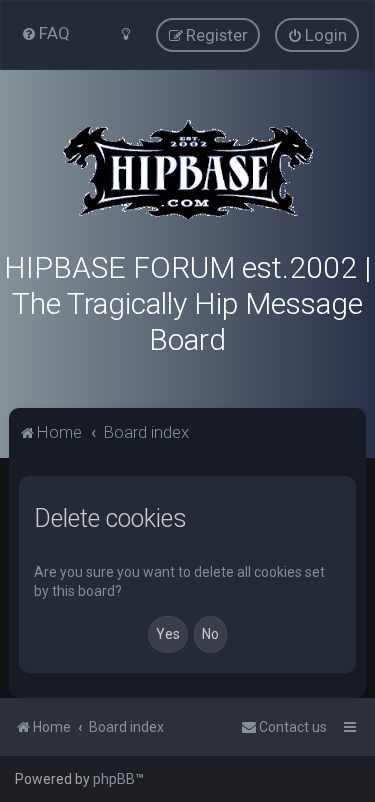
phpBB (114, 779)
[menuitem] (45, 33)
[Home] (188, 170)
